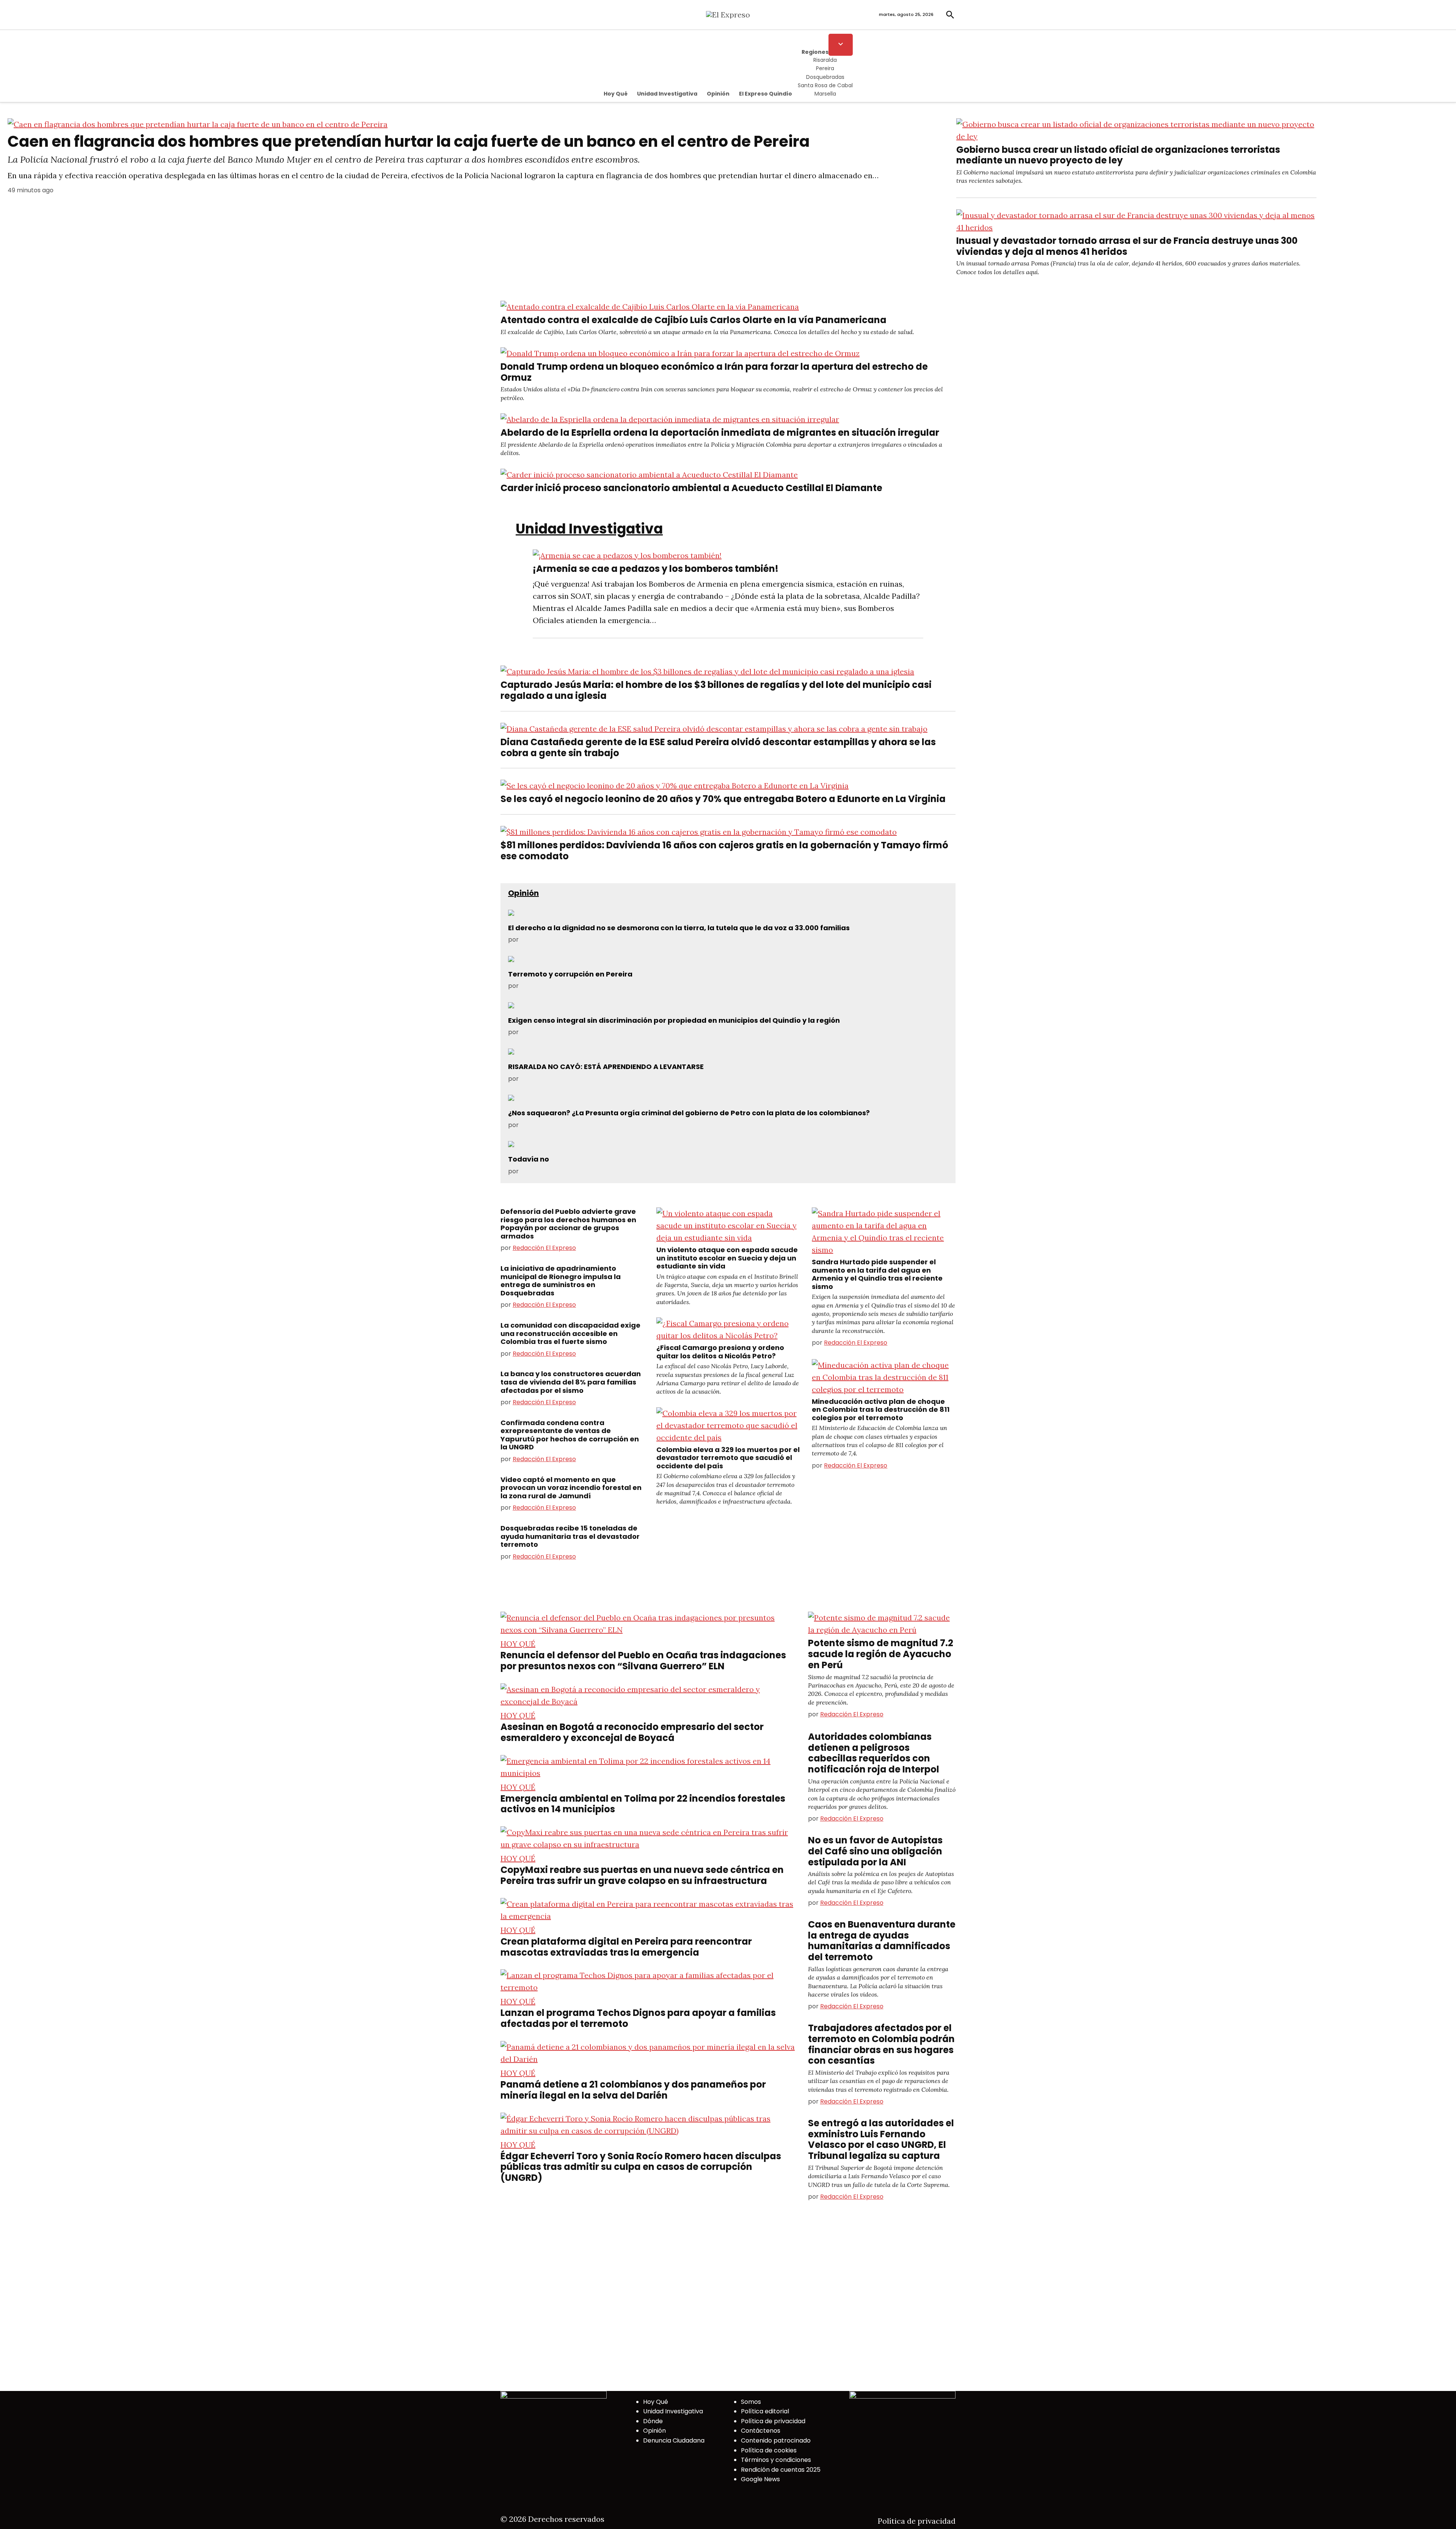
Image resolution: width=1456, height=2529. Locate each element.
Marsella (825, 94)
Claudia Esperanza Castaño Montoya (575, 1171)
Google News (760, 2479)
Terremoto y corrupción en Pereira (570, 974)
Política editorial (765, 2411)
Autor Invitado (541, 940)
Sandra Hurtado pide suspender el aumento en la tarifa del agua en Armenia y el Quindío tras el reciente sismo (877, 1274)
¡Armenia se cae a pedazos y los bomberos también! (656, 569)
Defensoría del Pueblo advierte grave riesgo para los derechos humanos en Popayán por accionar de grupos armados (568, 1224)
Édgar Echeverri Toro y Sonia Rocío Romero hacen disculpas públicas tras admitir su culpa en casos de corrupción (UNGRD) (641, 2167)
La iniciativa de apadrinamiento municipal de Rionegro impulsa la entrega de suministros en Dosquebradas (561, 1281)
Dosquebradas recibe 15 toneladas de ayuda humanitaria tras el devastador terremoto (570, 1536)
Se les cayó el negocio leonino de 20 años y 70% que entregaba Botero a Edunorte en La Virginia (723, 799)
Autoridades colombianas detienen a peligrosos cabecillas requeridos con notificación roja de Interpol (874, 1753)
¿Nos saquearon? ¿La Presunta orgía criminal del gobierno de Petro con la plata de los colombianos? (689, 1113)
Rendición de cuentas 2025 (781, 2470)
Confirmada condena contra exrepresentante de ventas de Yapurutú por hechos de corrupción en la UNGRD (570, 1435)
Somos (751, 2402)
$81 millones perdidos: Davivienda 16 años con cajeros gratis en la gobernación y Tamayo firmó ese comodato (724, 851)
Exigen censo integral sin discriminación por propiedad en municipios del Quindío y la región (674, 1020)
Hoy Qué (616, 94)
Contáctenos (761, 2431)
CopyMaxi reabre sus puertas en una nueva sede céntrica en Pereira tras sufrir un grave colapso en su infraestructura (642, 1875)
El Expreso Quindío (766, 94)
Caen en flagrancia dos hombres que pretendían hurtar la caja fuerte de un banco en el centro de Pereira (409, 141)
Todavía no (529, 1159)
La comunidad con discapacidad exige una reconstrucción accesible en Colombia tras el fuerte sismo (570, 1333)
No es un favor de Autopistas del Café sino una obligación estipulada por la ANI (875, 1851)
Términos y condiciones (776, 2460)
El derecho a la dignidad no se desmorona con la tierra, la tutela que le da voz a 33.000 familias (679, 928)
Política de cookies (769, 2450)
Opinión (718, 94)
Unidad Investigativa (667, 94)
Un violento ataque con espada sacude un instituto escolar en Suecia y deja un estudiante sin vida (727, 1258)
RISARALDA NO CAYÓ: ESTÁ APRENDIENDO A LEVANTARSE (606, 1067)
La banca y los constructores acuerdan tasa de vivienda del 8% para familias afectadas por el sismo (571, 1382)
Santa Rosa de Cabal (825, 85)
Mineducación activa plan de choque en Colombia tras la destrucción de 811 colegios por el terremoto (881, 1410)
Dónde (653, 2421)
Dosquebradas (825, 77)
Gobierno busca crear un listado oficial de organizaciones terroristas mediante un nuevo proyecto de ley (1118, 155)
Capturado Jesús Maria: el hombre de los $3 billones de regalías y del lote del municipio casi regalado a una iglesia (716, 690)
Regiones (815, 52)
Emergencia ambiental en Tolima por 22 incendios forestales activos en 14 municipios (643, 1804)
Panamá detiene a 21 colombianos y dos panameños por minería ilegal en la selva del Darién (633, 2090)
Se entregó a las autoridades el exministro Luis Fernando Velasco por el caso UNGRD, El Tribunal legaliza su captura (881, 2139)
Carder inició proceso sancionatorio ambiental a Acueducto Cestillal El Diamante (691, 488)
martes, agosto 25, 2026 (906, 14)
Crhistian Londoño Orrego (559, 1079)
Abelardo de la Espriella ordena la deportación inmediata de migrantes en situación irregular (720, 432)
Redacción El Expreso (544, 1248)
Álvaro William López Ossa (559, 1125)
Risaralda (825, 60)
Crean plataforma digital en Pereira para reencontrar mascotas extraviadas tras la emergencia (626, 1947)
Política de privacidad (773, 2421)
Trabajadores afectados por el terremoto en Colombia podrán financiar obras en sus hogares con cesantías (881, 2044)
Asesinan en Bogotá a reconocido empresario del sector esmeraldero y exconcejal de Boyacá (632, 1732)
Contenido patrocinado (776, 2440)
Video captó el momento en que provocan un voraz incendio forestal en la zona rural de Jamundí (571, 1488)
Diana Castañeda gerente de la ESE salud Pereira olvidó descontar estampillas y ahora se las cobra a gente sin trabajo (718, 747)
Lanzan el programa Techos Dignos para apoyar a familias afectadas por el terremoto (638, 2018)
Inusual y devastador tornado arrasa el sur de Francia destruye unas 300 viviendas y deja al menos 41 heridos (1127, 246)
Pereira (825, 68)
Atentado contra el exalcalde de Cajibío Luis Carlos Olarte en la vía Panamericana (693, 320)
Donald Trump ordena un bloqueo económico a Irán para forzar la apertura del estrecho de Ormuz (714, 372)
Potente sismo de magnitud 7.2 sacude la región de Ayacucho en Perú (881, 1654)
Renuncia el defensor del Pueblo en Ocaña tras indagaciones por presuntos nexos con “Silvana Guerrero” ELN (643, 1661)
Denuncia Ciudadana (674, 2440)
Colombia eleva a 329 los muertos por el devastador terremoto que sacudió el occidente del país (728, 1458)
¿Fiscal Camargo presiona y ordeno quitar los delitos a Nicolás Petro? (720, 1352)
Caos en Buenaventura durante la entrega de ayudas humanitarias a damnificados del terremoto (882, 1941)
